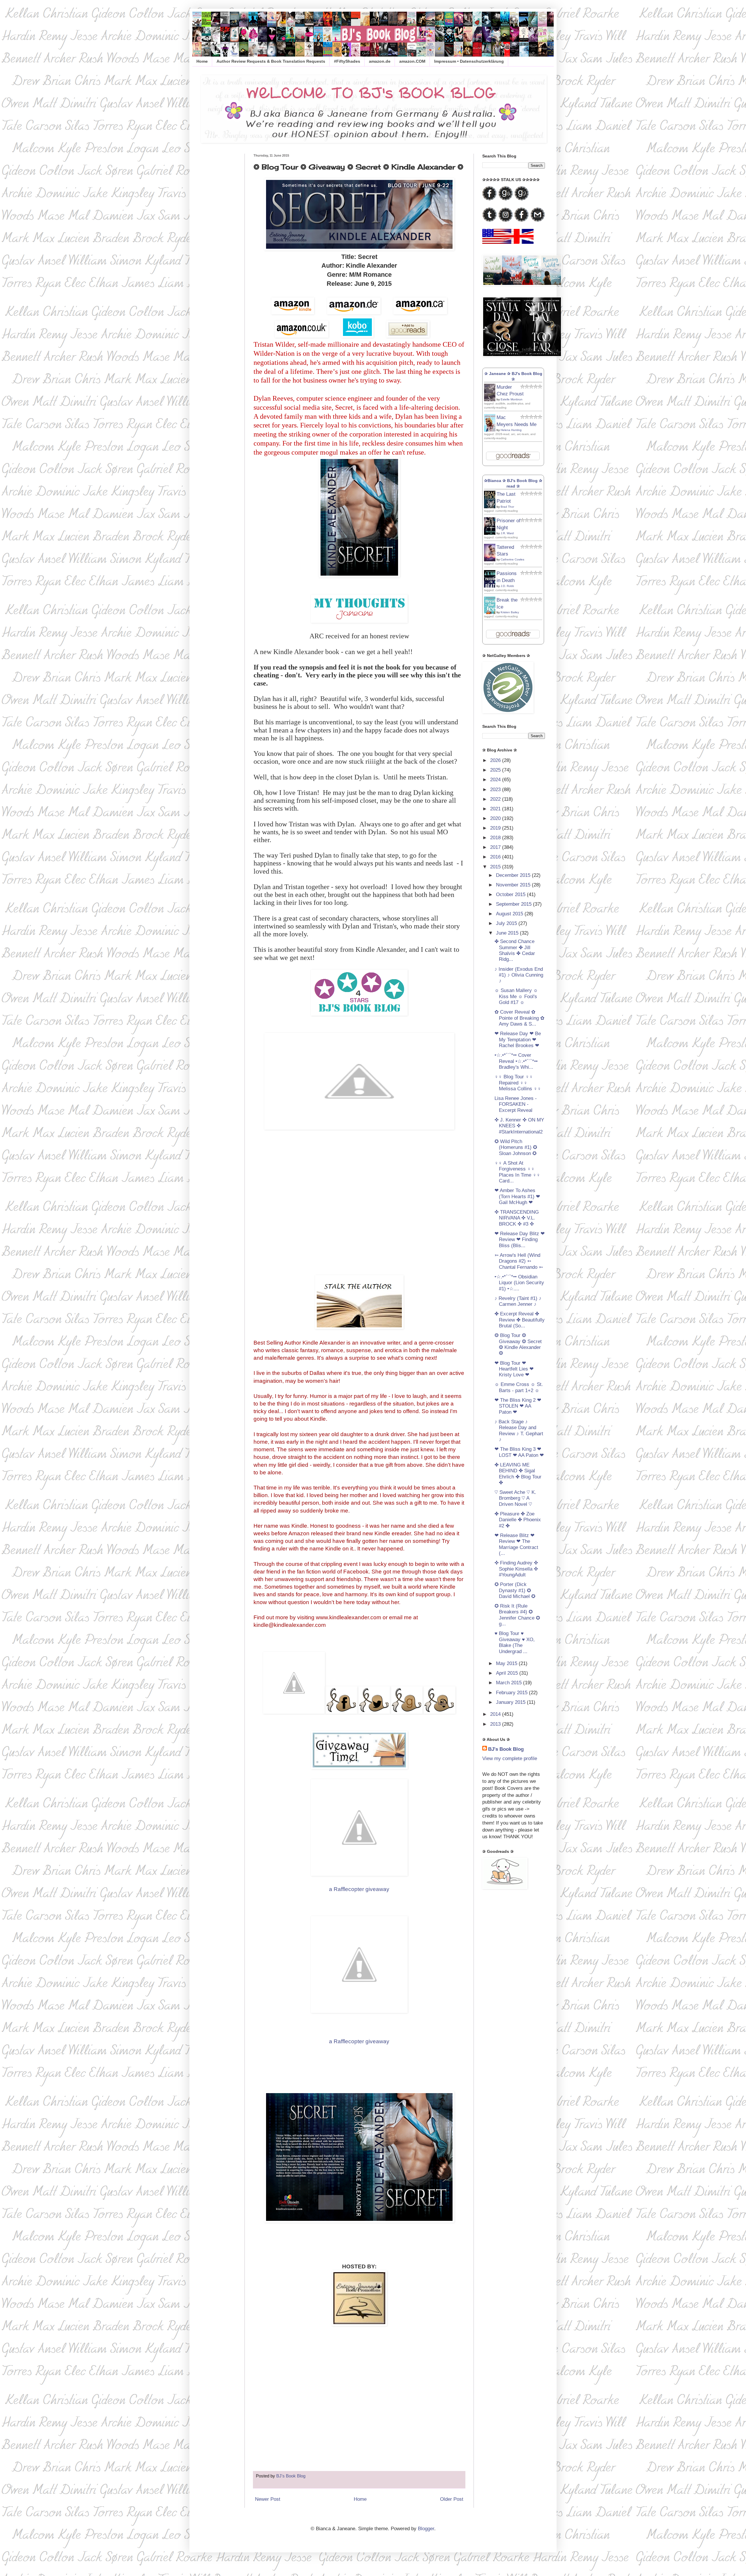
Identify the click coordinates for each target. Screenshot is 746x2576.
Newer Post (268, 2499)
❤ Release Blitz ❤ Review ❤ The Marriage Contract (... (516, 1544)
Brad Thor (507, 507)
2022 (496, 799)
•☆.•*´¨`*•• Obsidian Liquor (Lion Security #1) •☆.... (519, 1283)
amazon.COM (412, 61)
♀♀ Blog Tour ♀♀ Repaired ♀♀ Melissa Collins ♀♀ (518, 1083)
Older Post (452, 2499)
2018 (496, 838)
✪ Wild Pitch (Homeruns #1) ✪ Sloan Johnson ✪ (516, 1147)
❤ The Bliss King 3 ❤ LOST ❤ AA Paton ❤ (519, 1452)
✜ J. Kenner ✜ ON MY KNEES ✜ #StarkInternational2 (519, 1126)
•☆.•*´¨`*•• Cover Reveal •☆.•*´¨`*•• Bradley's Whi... (516, 1061)
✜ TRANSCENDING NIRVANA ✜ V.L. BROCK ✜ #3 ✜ (517, 1218)
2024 (496, 780)
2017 (496, 847)
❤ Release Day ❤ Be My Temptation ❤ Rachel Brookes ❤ (518, 1040)
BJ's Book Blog (506, 1749)
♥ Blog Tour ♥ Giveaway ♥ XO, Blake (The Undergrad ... (515, 1642)
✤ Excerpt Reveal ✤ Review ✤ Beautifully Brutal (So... (520, 1320)
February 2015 (512, 1693)
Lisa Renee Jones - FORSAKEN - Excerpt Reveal (516, 1104)
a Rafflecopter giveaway (359, 1889)
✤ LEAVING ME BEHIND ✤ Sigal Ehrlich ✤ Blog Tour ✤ (518, 1474)
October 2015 (511, 894)
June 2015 (508, 933)
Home (202, 61)
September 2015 (514, 904)
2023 (496, 790)
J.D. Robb (507, 586)
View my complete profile (510, 1758)
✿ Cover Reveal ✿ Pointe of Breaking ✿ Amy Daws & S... (519, 1018)
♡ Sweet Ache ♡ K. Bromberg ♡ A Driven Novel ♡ (515, 1498)
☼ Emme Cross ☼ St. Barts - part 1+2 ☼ (519, 1387)
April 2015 (508, 1673)
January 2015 (511, 1702)
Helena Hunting (511, 430)
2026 (496, 760)
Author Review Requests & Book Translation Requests (271, 61)
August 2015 (510, 914)
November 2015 (514, 885)
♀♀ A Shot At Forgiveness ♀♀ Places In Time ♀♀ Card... (517, 1172)
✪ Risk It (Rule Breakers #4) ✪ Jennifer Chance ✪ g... (517, 1615)
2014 (496, 1714)
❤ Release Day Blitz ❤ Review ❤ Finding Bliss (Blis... (520, 1240)
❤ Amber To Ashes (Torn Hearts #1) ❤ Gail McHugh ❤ (517, 1196)
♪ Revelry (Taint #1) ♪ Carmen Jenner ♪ (518, 1301)
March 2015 (510, 1683)
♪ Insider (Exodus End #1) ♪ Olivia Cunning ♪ (519, 975)
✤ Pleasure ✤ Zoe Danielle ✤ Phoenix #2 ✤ (518, 1520)
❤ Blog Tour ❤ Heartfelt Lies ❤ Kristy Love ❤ (514, 1369)
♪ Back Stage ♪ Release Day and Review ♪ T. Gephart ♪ (519, 1431)
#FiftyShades (347, 61)
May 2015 (507, 1663)
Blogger (426, 2529)
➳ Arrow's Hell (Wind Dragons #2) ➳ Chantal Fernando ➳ (519, 1261)
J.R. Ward (507, 533)
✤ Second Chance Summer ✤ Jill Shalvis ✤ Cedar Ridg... (515, 950)
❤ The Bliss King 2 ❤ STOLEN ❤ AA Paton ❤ (518, 1406)
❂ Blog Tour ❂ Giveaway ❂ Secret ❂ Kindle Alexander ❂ (518, 1344)
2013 (496, 1724)
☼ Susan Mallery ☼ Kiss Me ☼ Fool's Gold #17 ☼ (516, 996)
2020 (496, 818)
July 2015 (507, 923)
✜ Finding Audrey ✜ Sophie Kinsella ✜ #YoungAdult (516, 1569)
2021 (496, 809)
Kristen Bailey (510, 612)
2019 (496, 828)
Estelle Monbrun (512, 399)
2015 (496, 867)
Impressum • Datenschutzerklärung (469, 61)
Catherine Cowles (512, 559)
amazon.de (380, 61)
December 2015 (514, 875)
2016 (496, 857)
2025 (496, 770)
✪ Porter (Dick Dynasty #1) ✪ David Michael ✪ (515, 1590)
